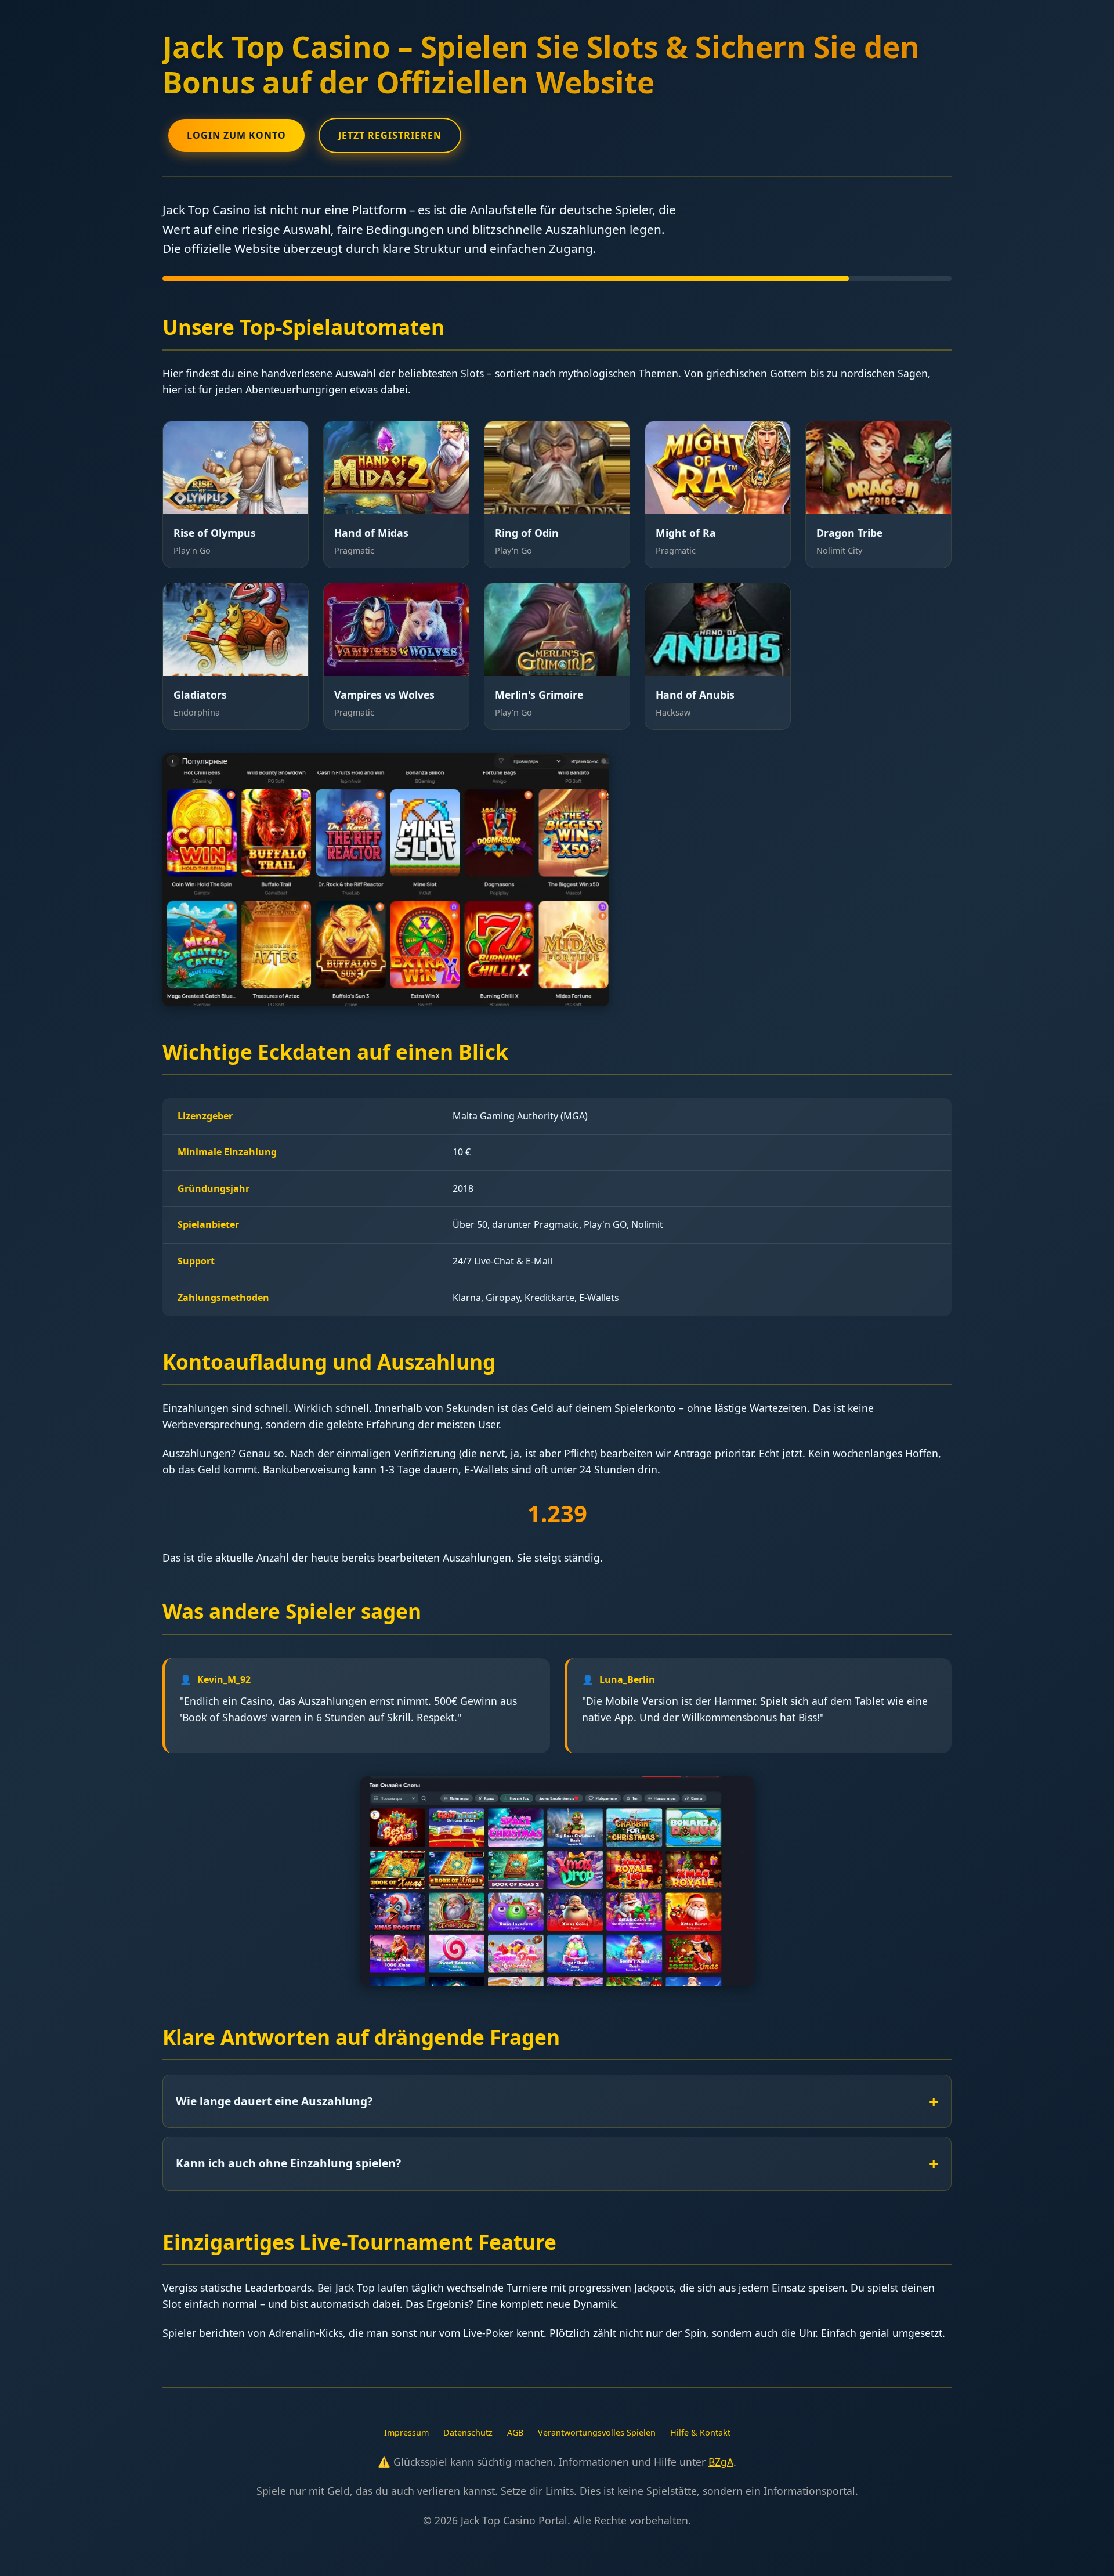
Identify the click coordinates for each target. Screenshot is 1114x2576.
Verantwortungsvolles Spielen (597, 2432)
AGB (515, 2432)
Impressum (406, 2432)
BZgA (721, 2462)
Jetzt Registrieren (390, 135)
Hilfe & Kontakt (700, 2432)
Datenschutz (468, 2432)
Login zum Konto (236, 135)
